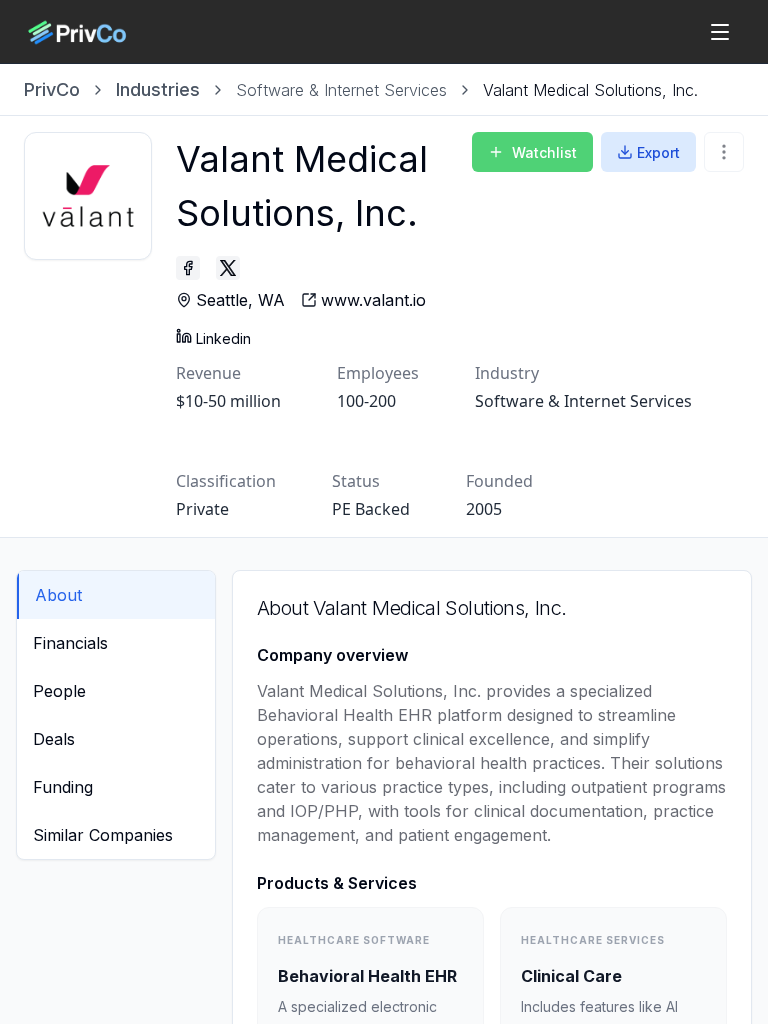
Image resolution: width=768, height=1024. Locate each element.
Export (658, 152)
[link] (590, 90)
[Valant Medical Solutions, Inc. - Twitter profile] (228, 268)
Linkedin (223, 338)
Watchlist (544, 152)
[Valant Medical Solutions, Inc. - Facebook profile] (188, 268)
